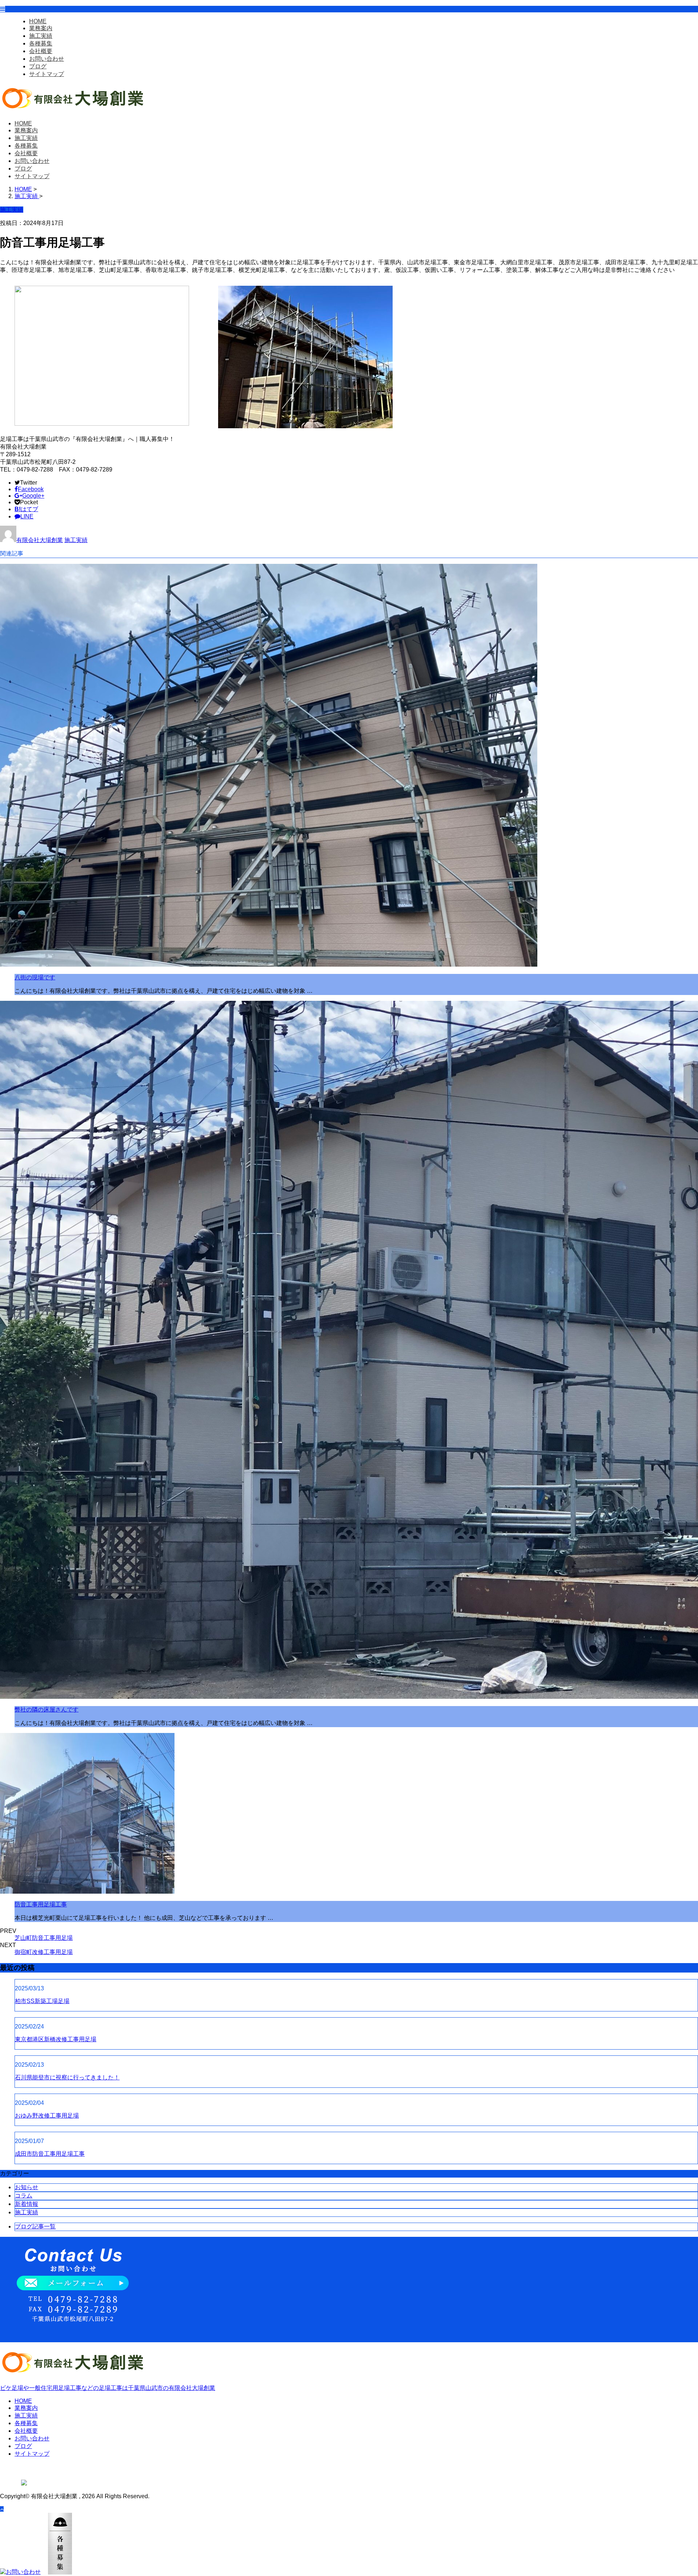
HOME (38, 21)
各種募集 (41, 43)
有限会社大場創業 (40, 540)
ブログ (38, 66)
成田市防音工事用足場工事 (50, 2154)
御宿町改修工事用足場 (44, 1952)
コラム (24, 2196)
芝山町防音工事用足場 (44, 1938)
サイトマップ (47, 74)
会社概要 (41, 51)
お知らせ (27, 2187)
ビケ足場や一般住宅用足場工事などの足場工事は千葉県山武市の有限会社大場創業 (108, 2388)
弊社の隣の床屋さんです (47, 1710)
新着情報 (27, 2204)
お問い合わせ (47, 59)
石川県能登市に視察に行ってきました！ (67, 2077)
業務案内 (41, 28)
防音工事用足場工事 (41, 1904)
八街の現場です (35, 977)
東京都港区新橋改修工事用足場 (56, 2039)
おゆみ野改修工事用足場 (47, 2116)
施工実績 (41, 36)
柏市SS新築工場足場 (42, 2001)
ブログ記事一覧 (35, 2226)
